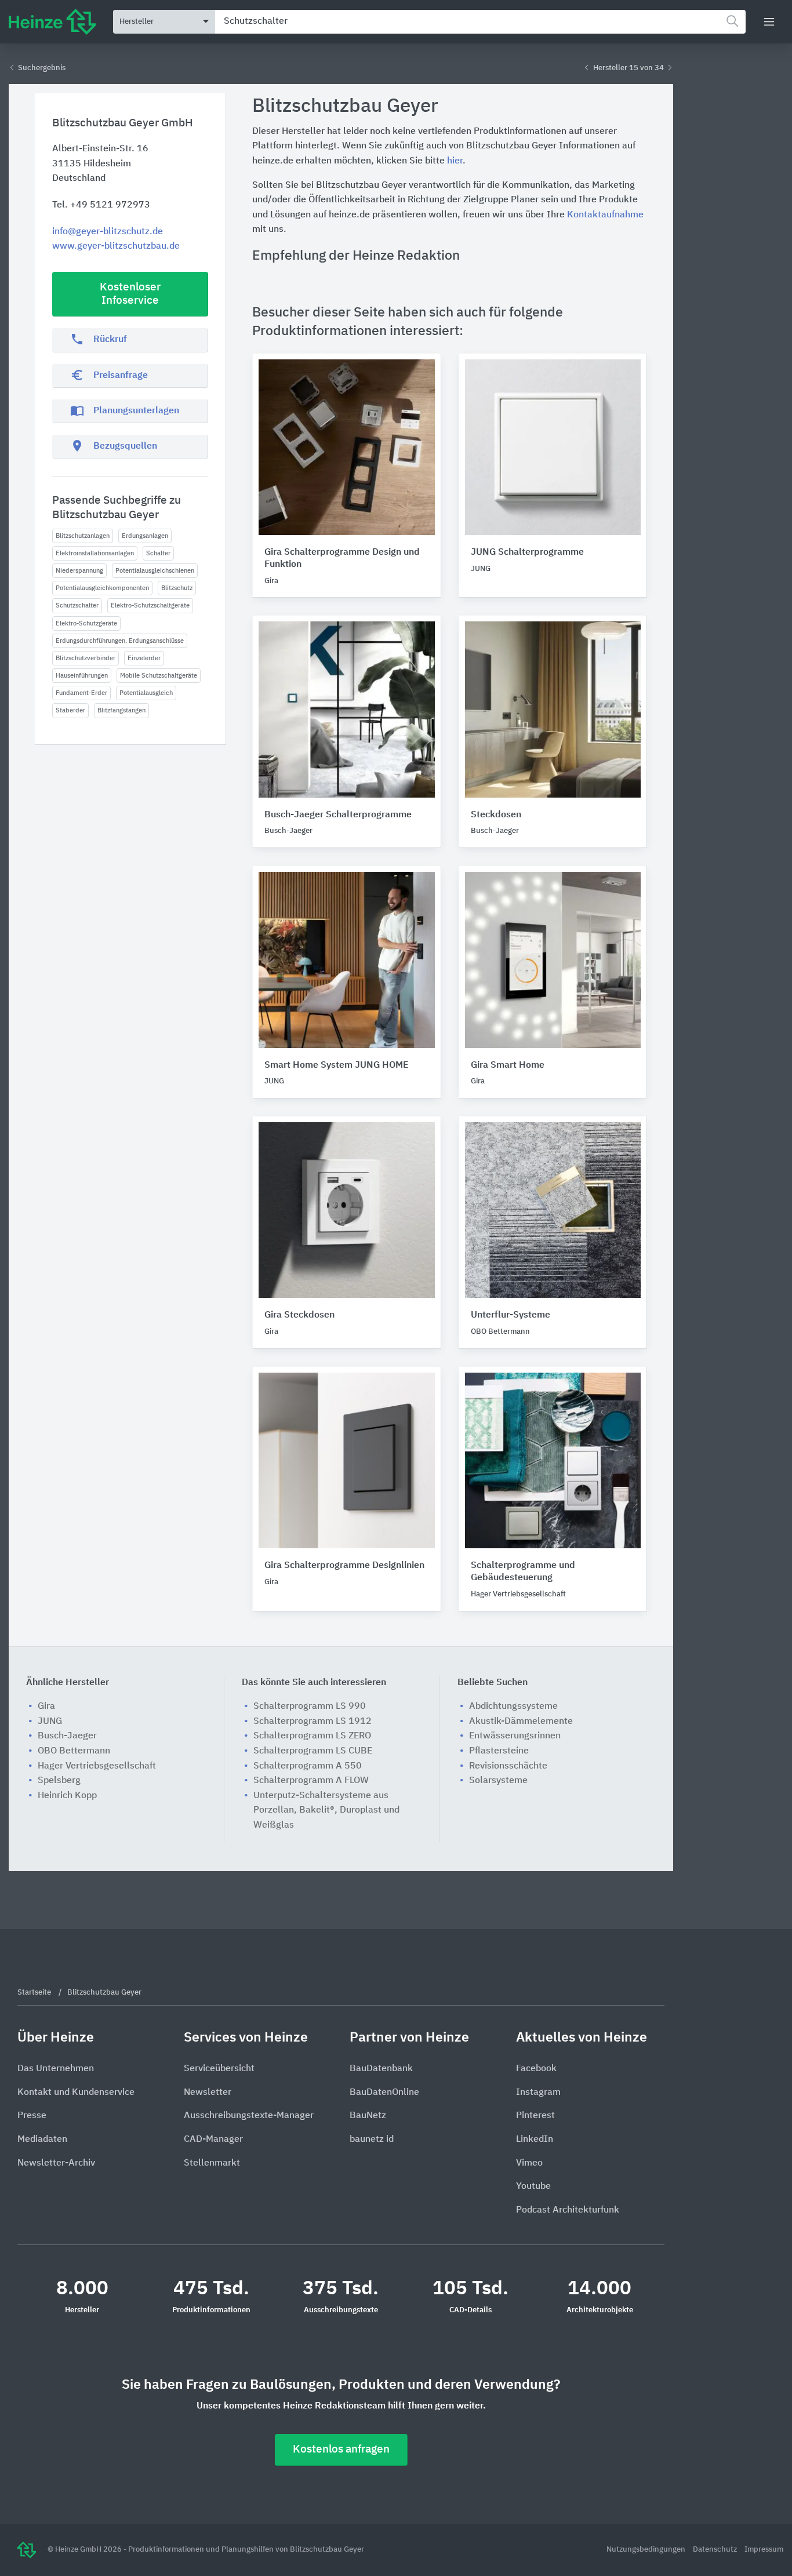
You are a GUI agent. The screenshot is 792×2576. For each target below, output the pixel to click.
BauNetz (368, 2116)
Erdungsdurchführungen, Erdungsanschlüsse (120, 641)
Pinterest (535, 2116)
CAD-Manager (213, 2140)
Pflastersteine (499, 1751)
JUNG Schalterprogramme (527, 552)
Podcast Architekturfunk (568, 2210)
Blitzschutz (177, 588)
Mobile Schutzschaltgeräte (159, 676)
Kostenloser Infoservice (130, 294)
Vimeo (529, 2163)
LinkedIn (535, 2140)
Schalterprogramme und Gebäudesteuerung (523, 1572)
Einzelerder (144, 658)
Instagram (538, 2093)
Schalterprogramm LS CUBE (313, 1751)
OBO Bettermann (74, 1751)
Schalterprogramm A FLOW (311, 1781)
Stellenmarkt (212, 2163)
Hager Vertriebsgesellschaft (97, 1766)
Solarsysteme (498, 1781)
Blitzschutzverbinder (86, 658)
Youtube (533, 2186)
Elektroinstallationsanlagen (95, 553)
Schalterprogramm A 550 (308, 1766)
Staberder (70, 710)
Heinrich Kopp (67, 1796)
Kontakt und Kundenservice (76, 2093)
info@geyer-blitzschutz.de (108, 232)
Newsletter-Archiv (56, 2163)
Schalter (158, 553)
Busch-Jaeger (67, 1736)
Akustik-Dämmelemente (521, 1722)
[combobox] (480, 22)
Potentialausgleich (146, 693)
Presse (32, 2116)
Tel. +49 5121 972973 (101, 205)
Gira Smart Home (508, 1065)
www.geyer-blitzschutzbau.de (116, 246)
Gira (46, 1707)
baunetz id (372, 2140)
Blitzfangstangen (121, 710)
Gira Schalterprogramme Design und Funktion (342, 559)
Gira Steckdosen (299, 1315)
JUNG (50, 1722)
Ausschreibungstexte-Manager (249, 2116)
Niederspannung (79, 571)
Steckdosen (496, 815)
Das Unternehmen (56, 2069)
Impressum (764, 2550)
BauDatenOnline (384, 2093)
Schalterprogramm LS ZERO (312, 1736)
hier (455, 161)
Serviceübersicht (219, 2069)
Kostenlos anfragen (341, 2449)
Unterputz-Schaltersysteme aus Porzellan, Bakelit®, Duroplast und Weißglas (326, 1811)
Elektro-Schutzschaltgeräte (150, 605)
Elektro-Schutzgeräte (86, 623)
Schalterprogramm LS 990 (310, 1707)
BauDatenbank (381, 2069)
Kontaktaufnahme (605, 215)
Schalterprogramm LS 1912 (313, 1722)
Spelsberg (59, 1781)
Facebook (536, 2069)
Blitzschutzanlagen (83, 536)
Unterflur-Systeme (511, 1315)
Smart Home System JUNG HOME (337, 1065)
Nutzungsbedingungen (647, 2550)
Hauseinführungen (82, 676)
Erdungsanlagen (145, 536)
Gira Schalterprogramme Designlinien (344, 1566)
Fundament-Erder (81, 693)
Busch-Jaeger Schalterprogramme (338, 815)
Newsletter (208, 2093)
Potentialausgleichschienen (155, 571)
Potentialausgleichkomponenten (102, 588)
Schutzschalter (77, 605)
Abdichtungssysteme (513, 1707)
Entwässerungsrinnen (515, 1736)
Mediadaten (42, 2140)
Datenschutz (716, 2550)
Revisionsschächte (508, 1766)
